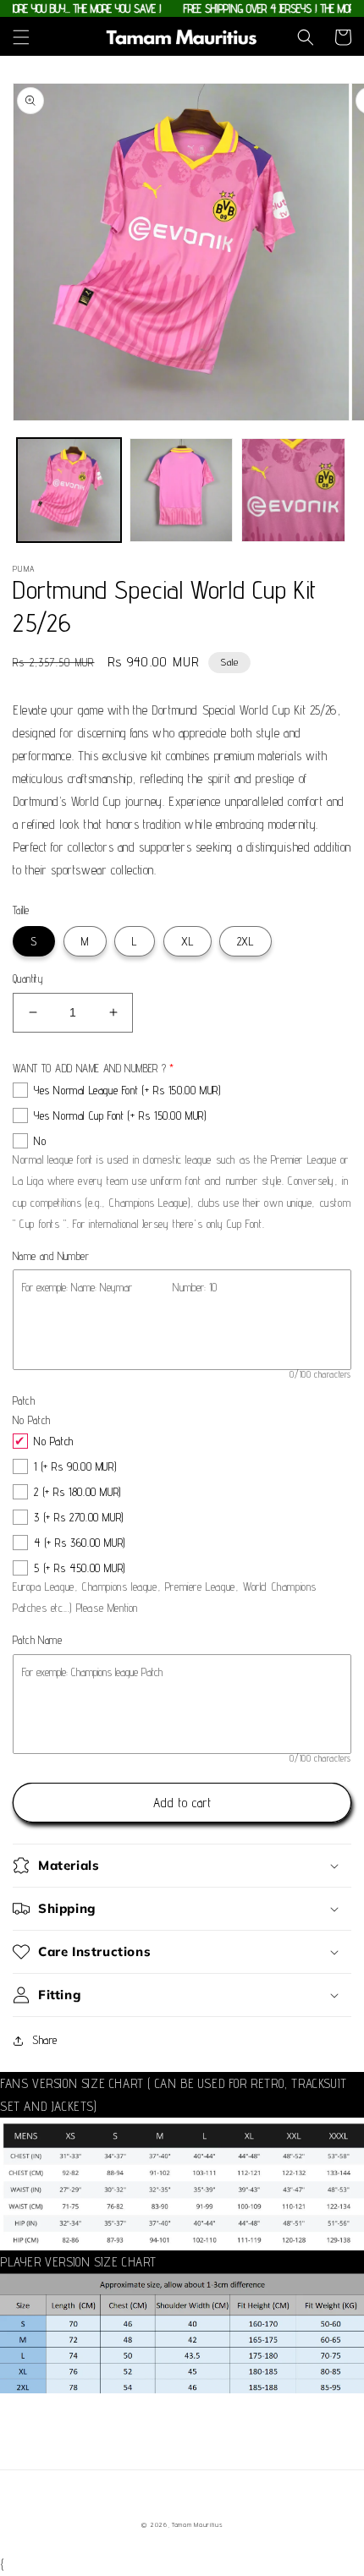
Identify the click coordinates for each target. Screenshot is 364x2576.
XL (188, 941)
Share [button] (45, 2040)
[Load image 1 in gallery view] (69, 490)
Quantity (28, 978)
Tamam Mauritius (197, 2524)
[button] (21, 37)
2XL (245, 941)
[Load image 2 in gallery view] (182, 490)
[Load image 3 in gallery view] (293, 490)
